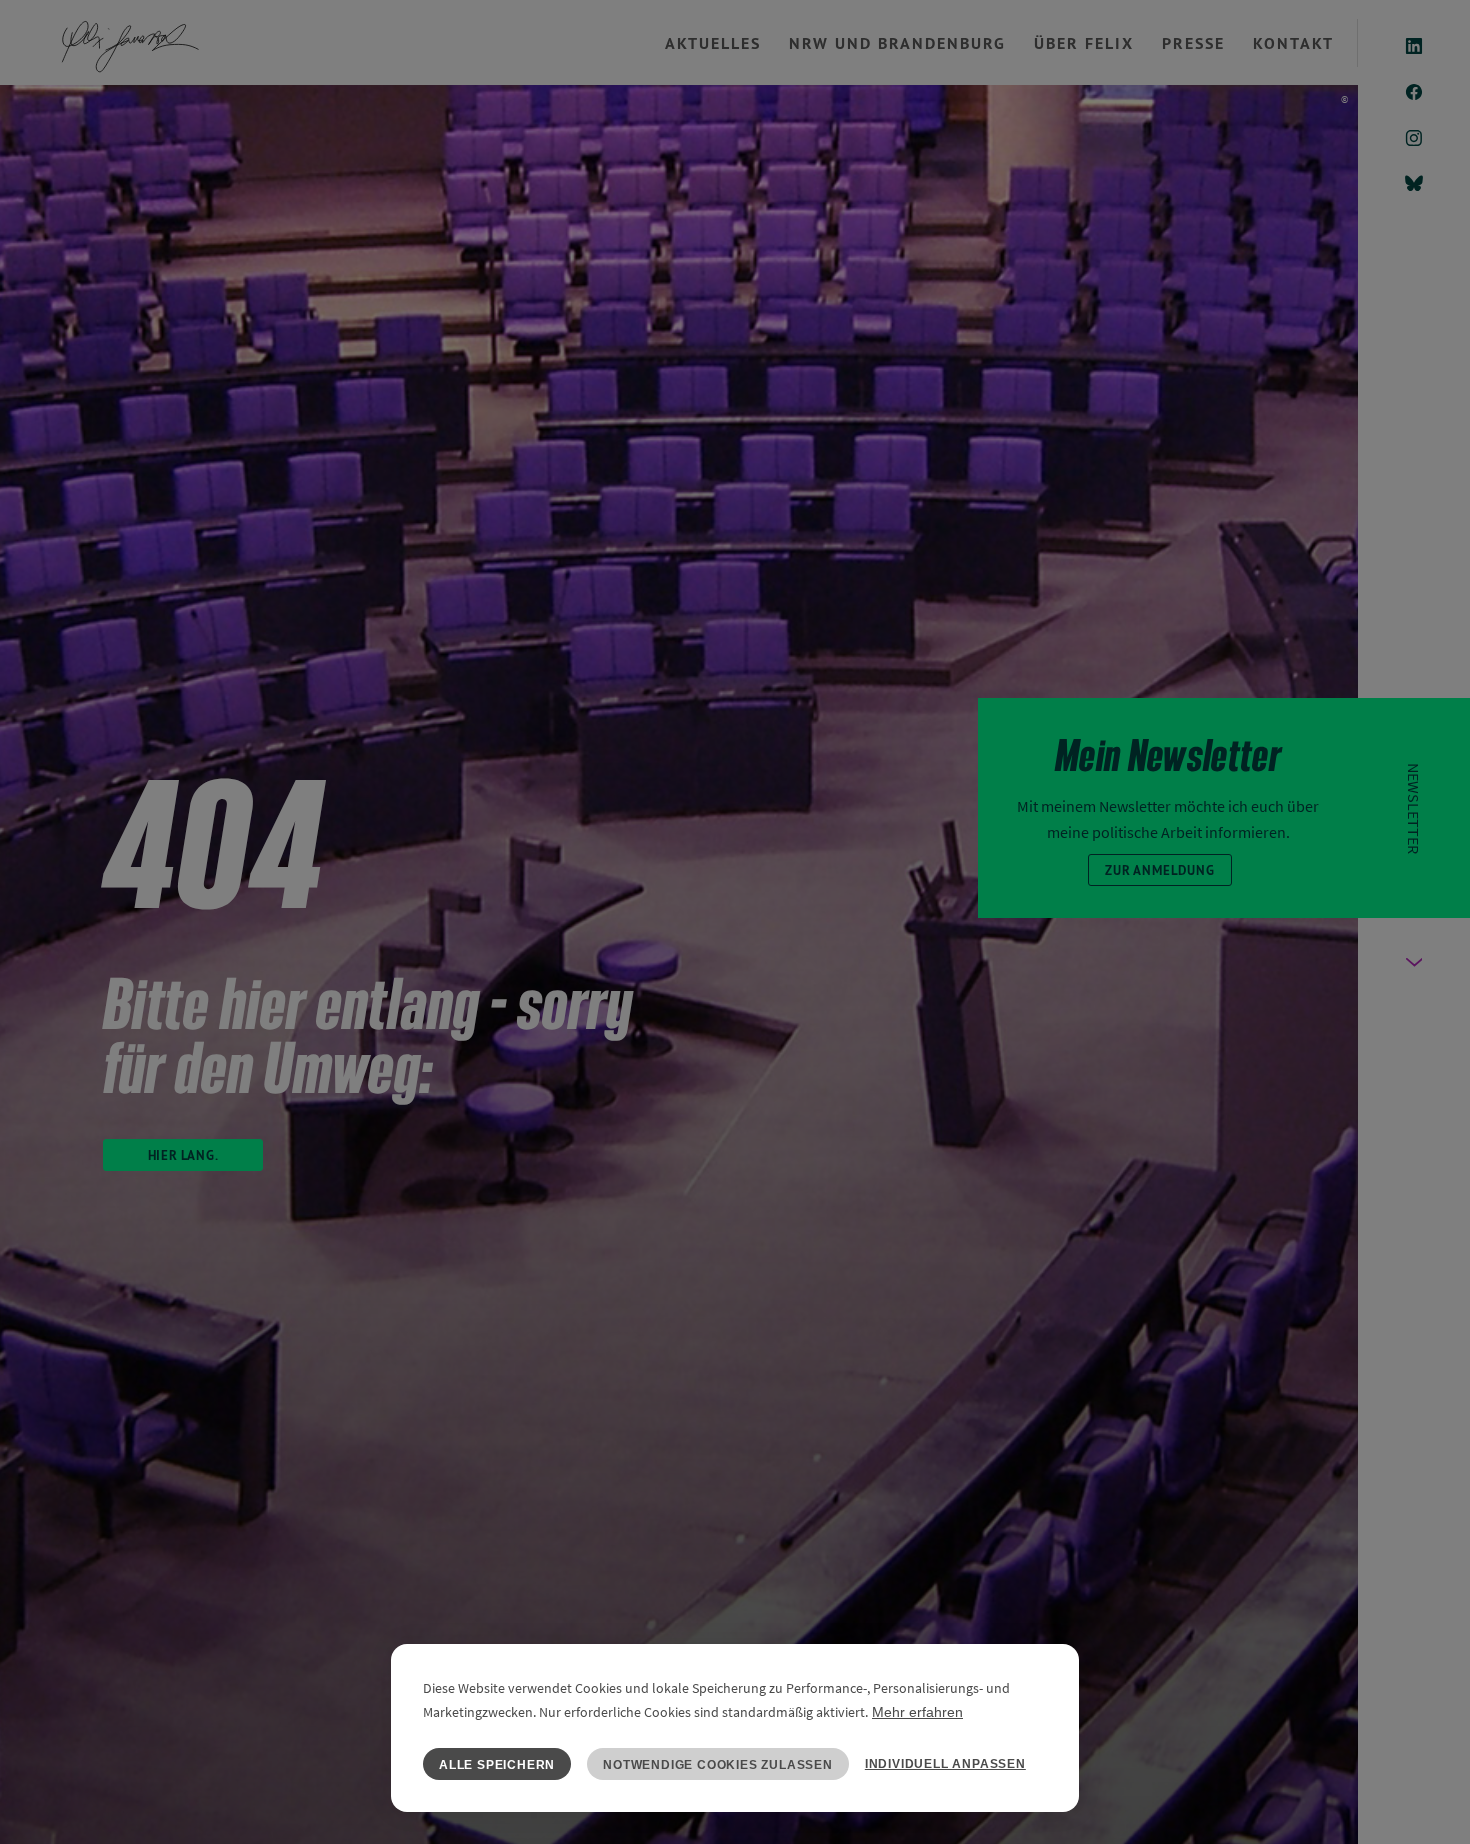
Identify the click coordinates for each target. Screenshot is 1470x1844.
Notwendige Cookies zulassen (718, 1765)
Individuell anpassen (945, 1764)
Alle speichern (497, 1765)
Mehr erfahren (917, 1712)
